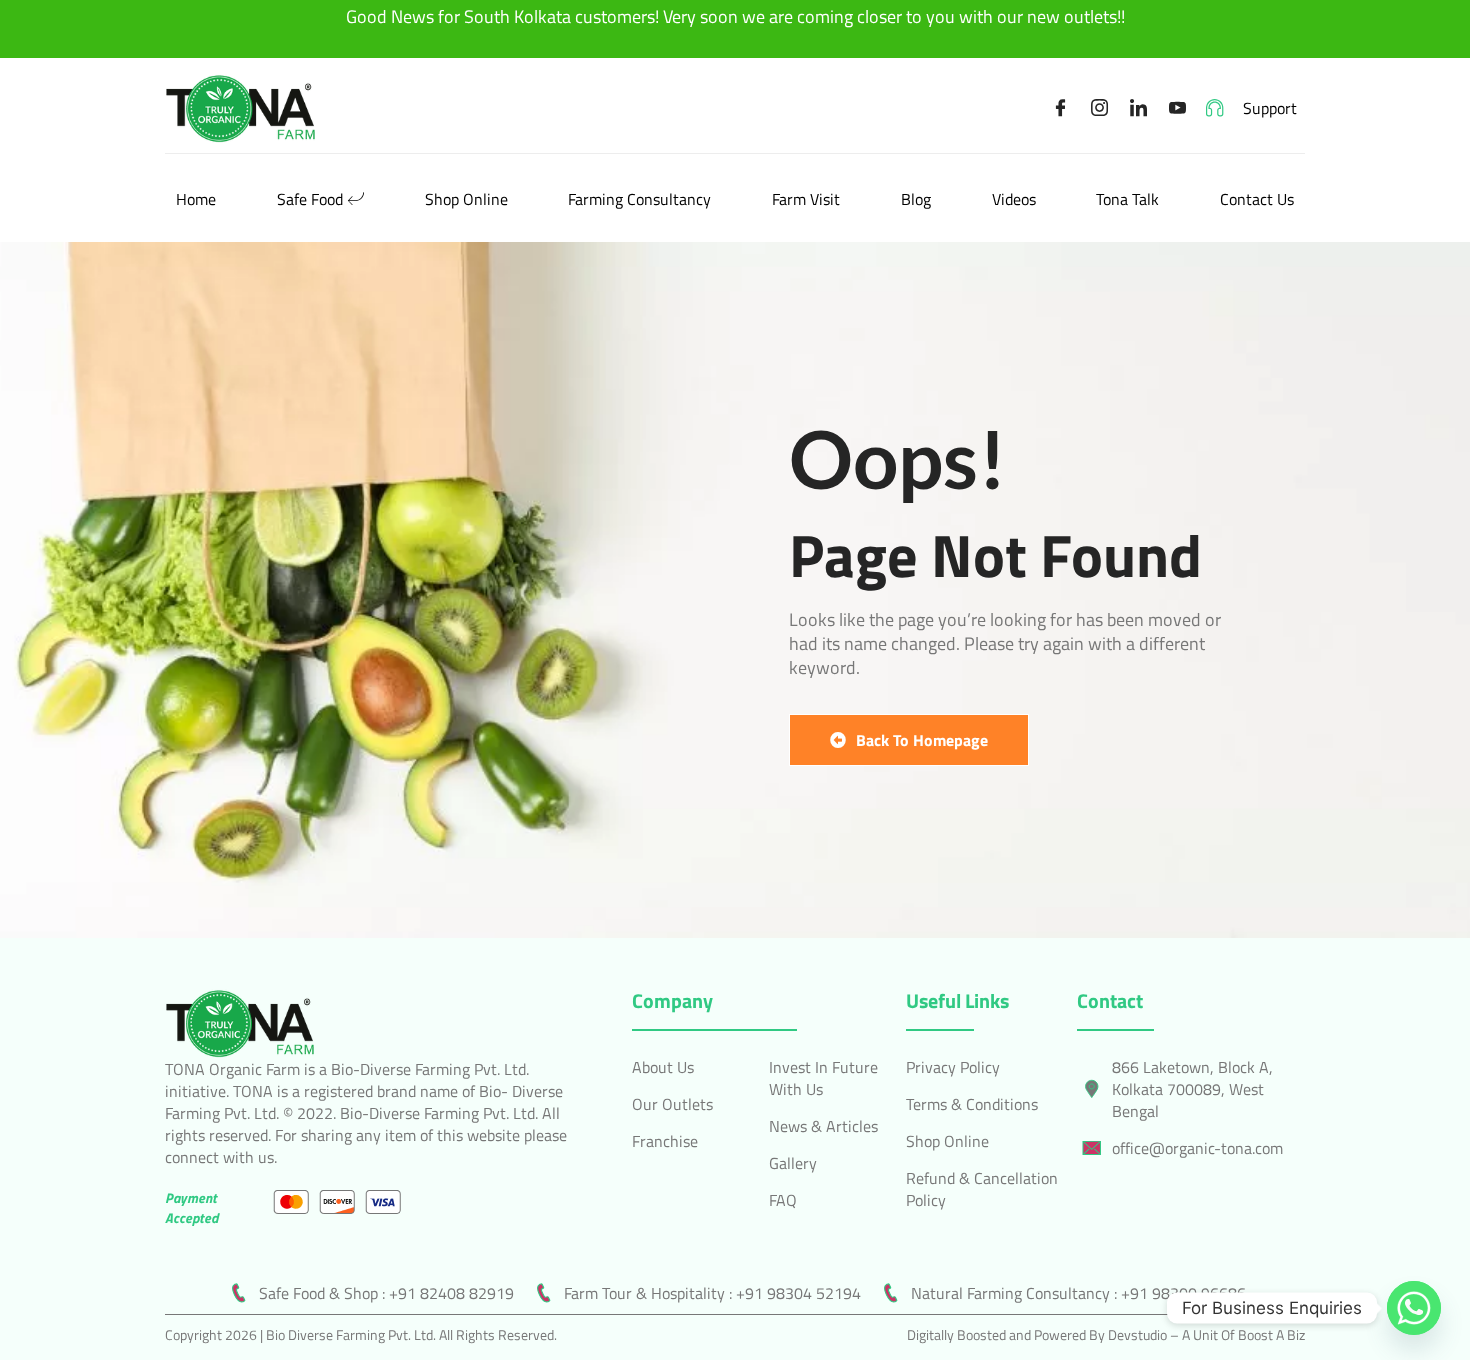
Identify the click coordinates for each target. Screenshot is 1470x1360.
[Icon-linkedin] (1139, 108)
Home (196, 199)
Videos (1014, 199)
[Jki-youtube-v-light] (1178, 108)
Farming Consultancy (639, 199)
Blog (916, 199)
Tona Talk (1127, 199)
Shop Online (466, 199)
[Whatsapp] (1414, 1308)
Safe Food (310, 199)
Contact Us (1257, 199)
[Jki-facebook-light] (1061, 108)
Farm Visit (806, 199)
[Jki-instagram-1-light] (1100, 108)
